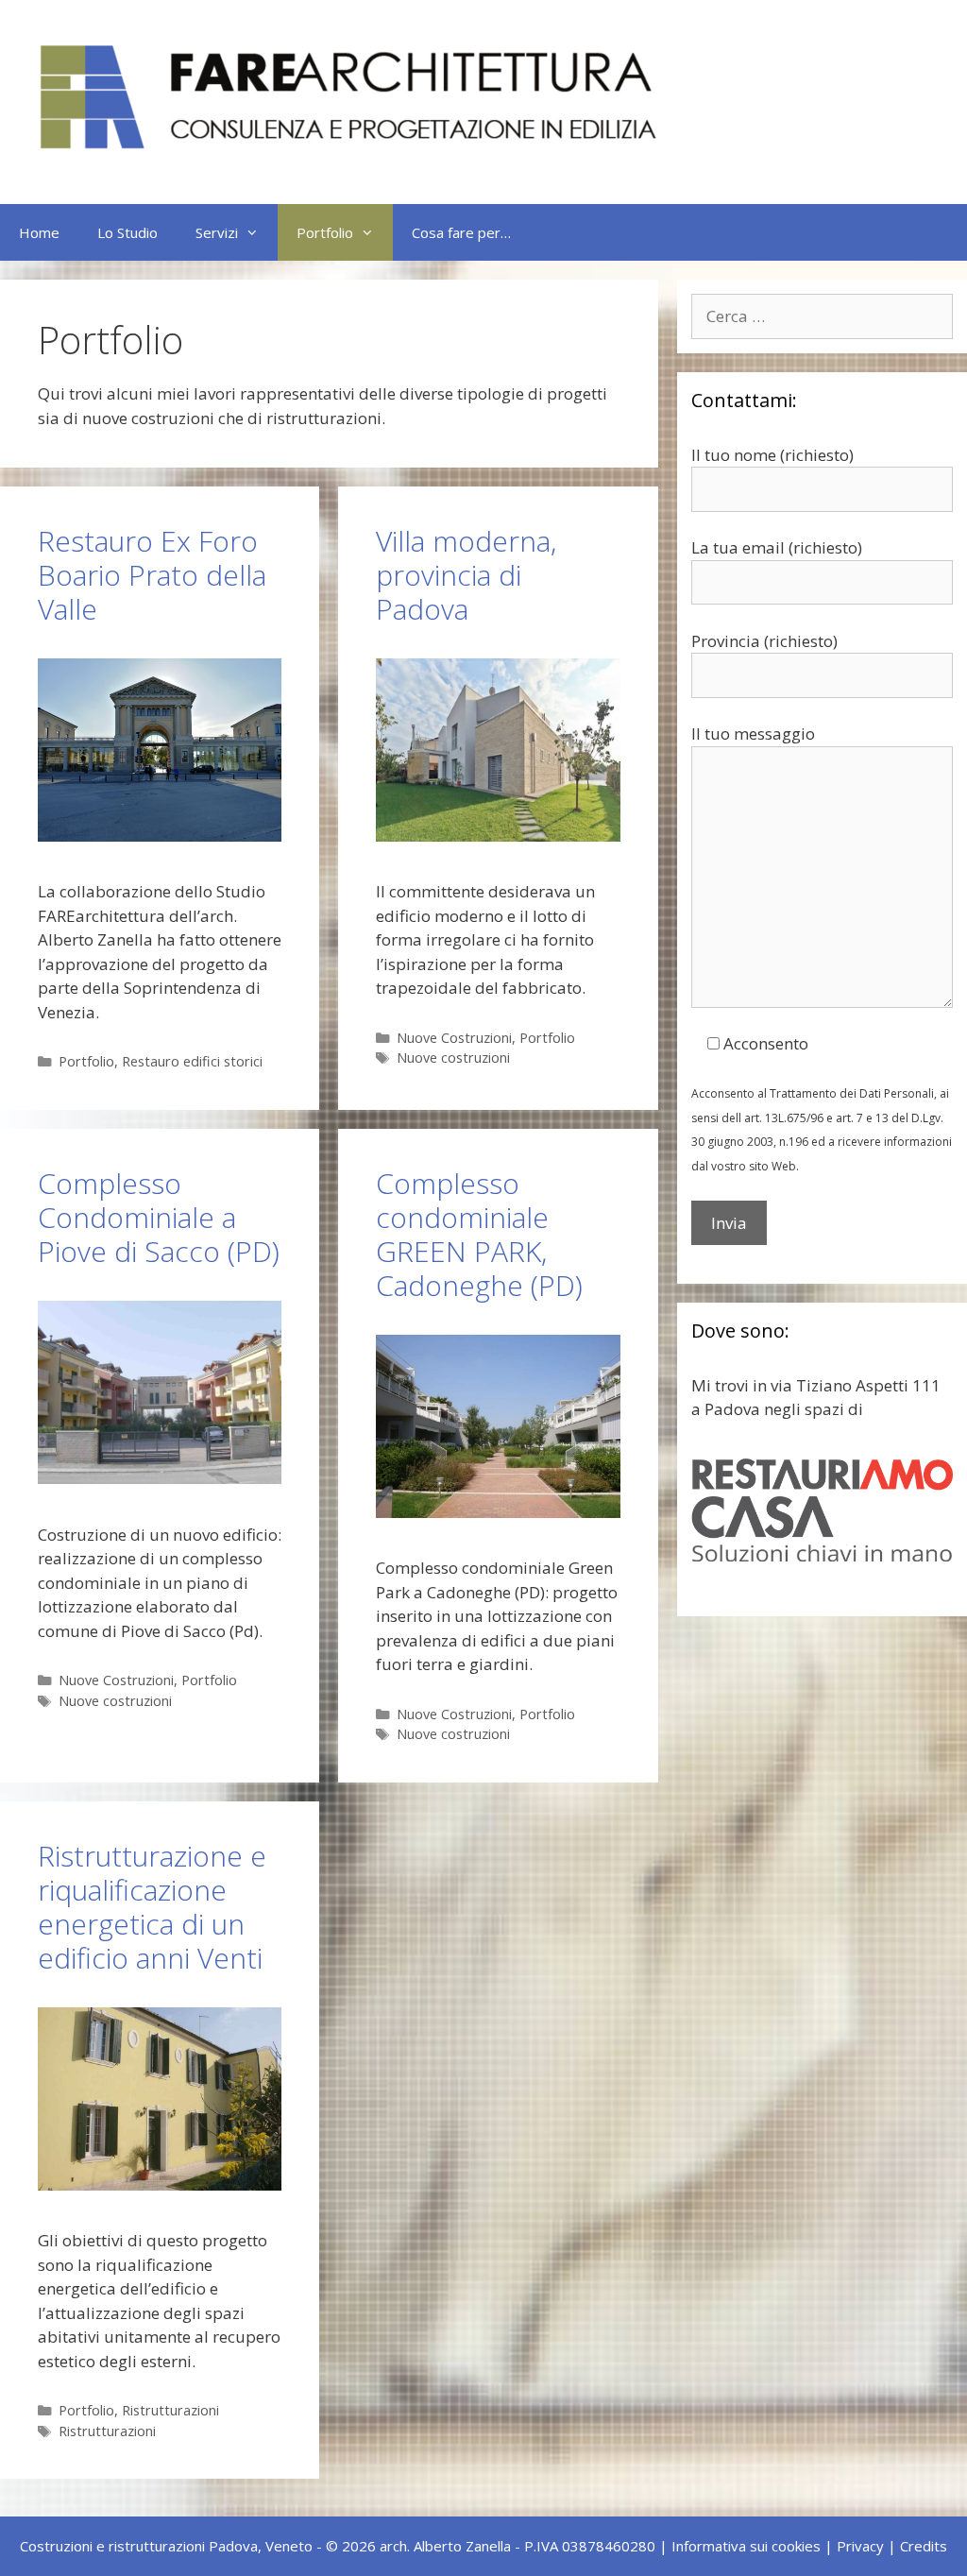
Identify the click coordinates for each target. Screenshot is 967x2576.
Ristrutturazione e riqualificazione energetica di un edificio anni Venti (152, 1907)
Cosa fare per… (461, 232)
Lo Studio (127, 232)
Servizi (217, 232)
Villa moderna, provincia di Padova (466, 575)
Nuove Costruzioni (454, 1038)
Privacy (860, 2546)
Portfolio (325, 232)
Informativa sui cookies (746, 2546)
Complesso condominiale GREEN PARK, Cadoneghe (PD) (479, 1234)
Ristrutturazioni (170, 2410)
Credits (924, 2546)
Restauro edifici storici (192, 1061)
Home (39, 232)
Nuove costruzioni (453, 1058)
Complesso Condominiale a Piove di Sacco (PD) (159, 1217)
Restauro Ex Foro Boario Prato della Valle (152, 575)
